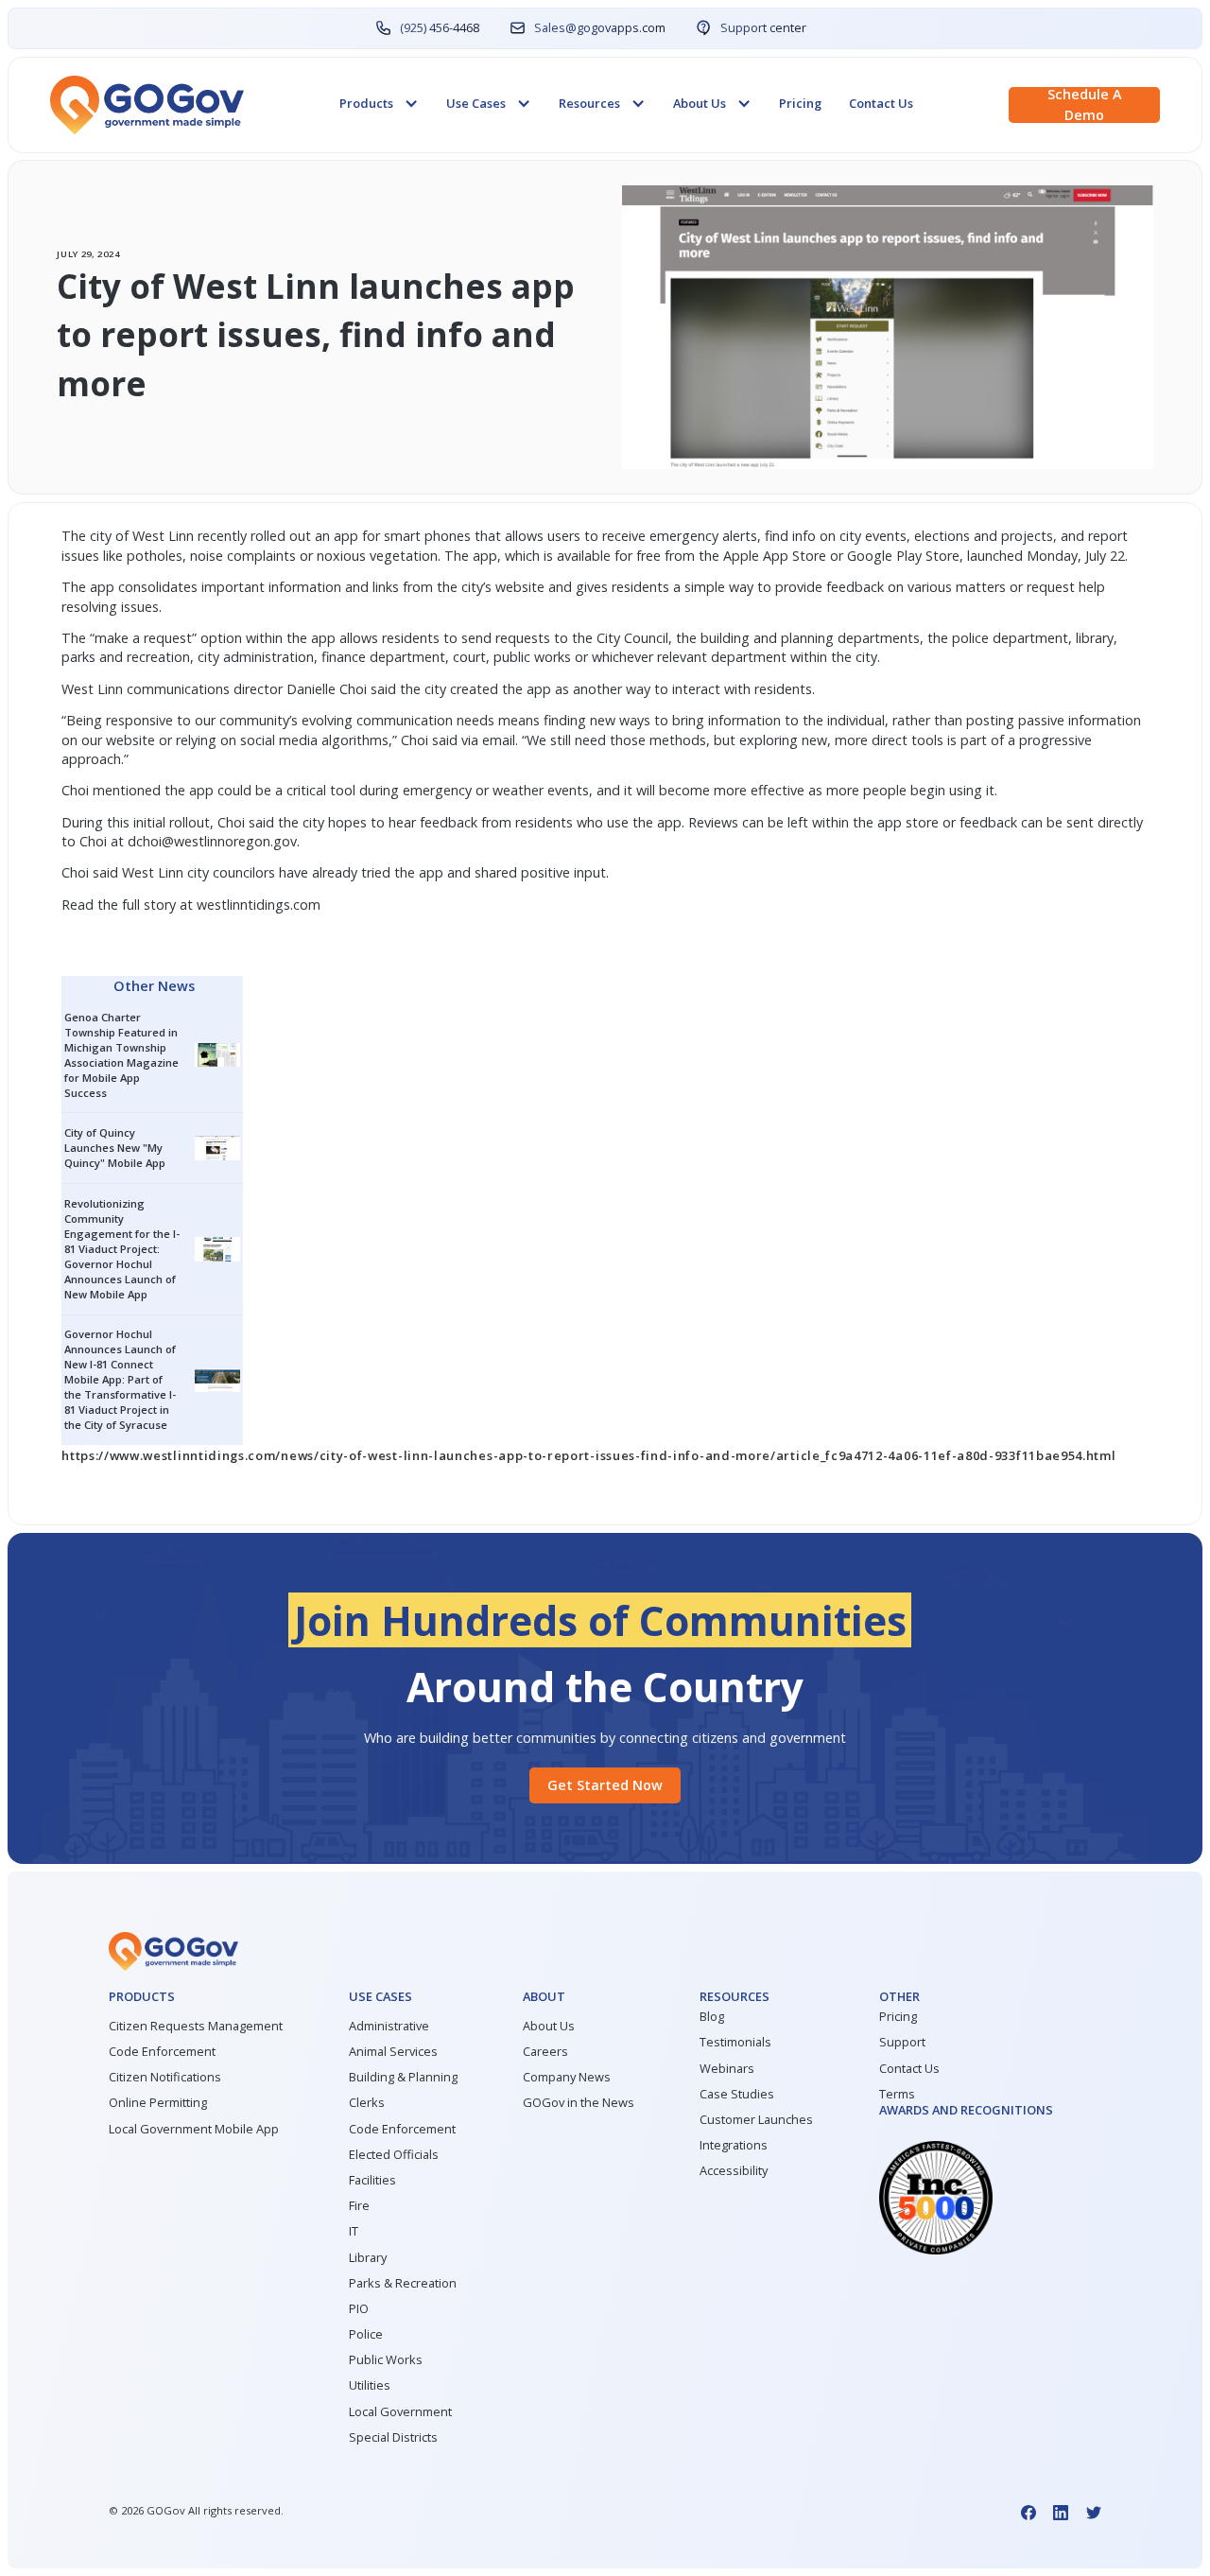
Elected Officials (394, 2155)
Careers (545, 2052)
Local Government (400, 2412)
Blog (712, 2017)
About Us (549, 2026)
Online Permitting (158, 2103)
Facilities (372, 2180)
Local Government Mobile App (194, 2129)
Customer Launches (756, 2120)
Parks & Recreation (403, 2283)
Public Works (386, 2360)
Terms (897, 2094)
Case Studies (737, 2094)
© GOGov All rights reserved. (196, 2510)
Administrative (389, 2026)
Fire (359, 2206)
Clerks (367, 2103)
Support (902, 2042)
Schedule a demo (1085, 104)
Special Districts (393, 2437)
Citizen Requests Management (196, 2026)
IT (354, 2231)
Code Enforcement (162, 2052)
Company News (567, 2077)
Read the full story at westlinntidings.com (191, 905)
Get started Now (605, 1785)
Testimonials (735, 2042)
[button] (379, 104)
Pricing (800, 103)
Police (366, 2334)
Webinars (727, 2069)
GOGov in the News (579, 2103)
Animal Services (393, 2052)
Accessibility (734, 2171)
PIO (359, 2309)
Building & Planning (403, 2077)
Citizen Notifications (165, 2077)
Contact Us (881, 103)
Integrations (734, 2145)
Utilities (370, 2385)
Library (368, 2258)
